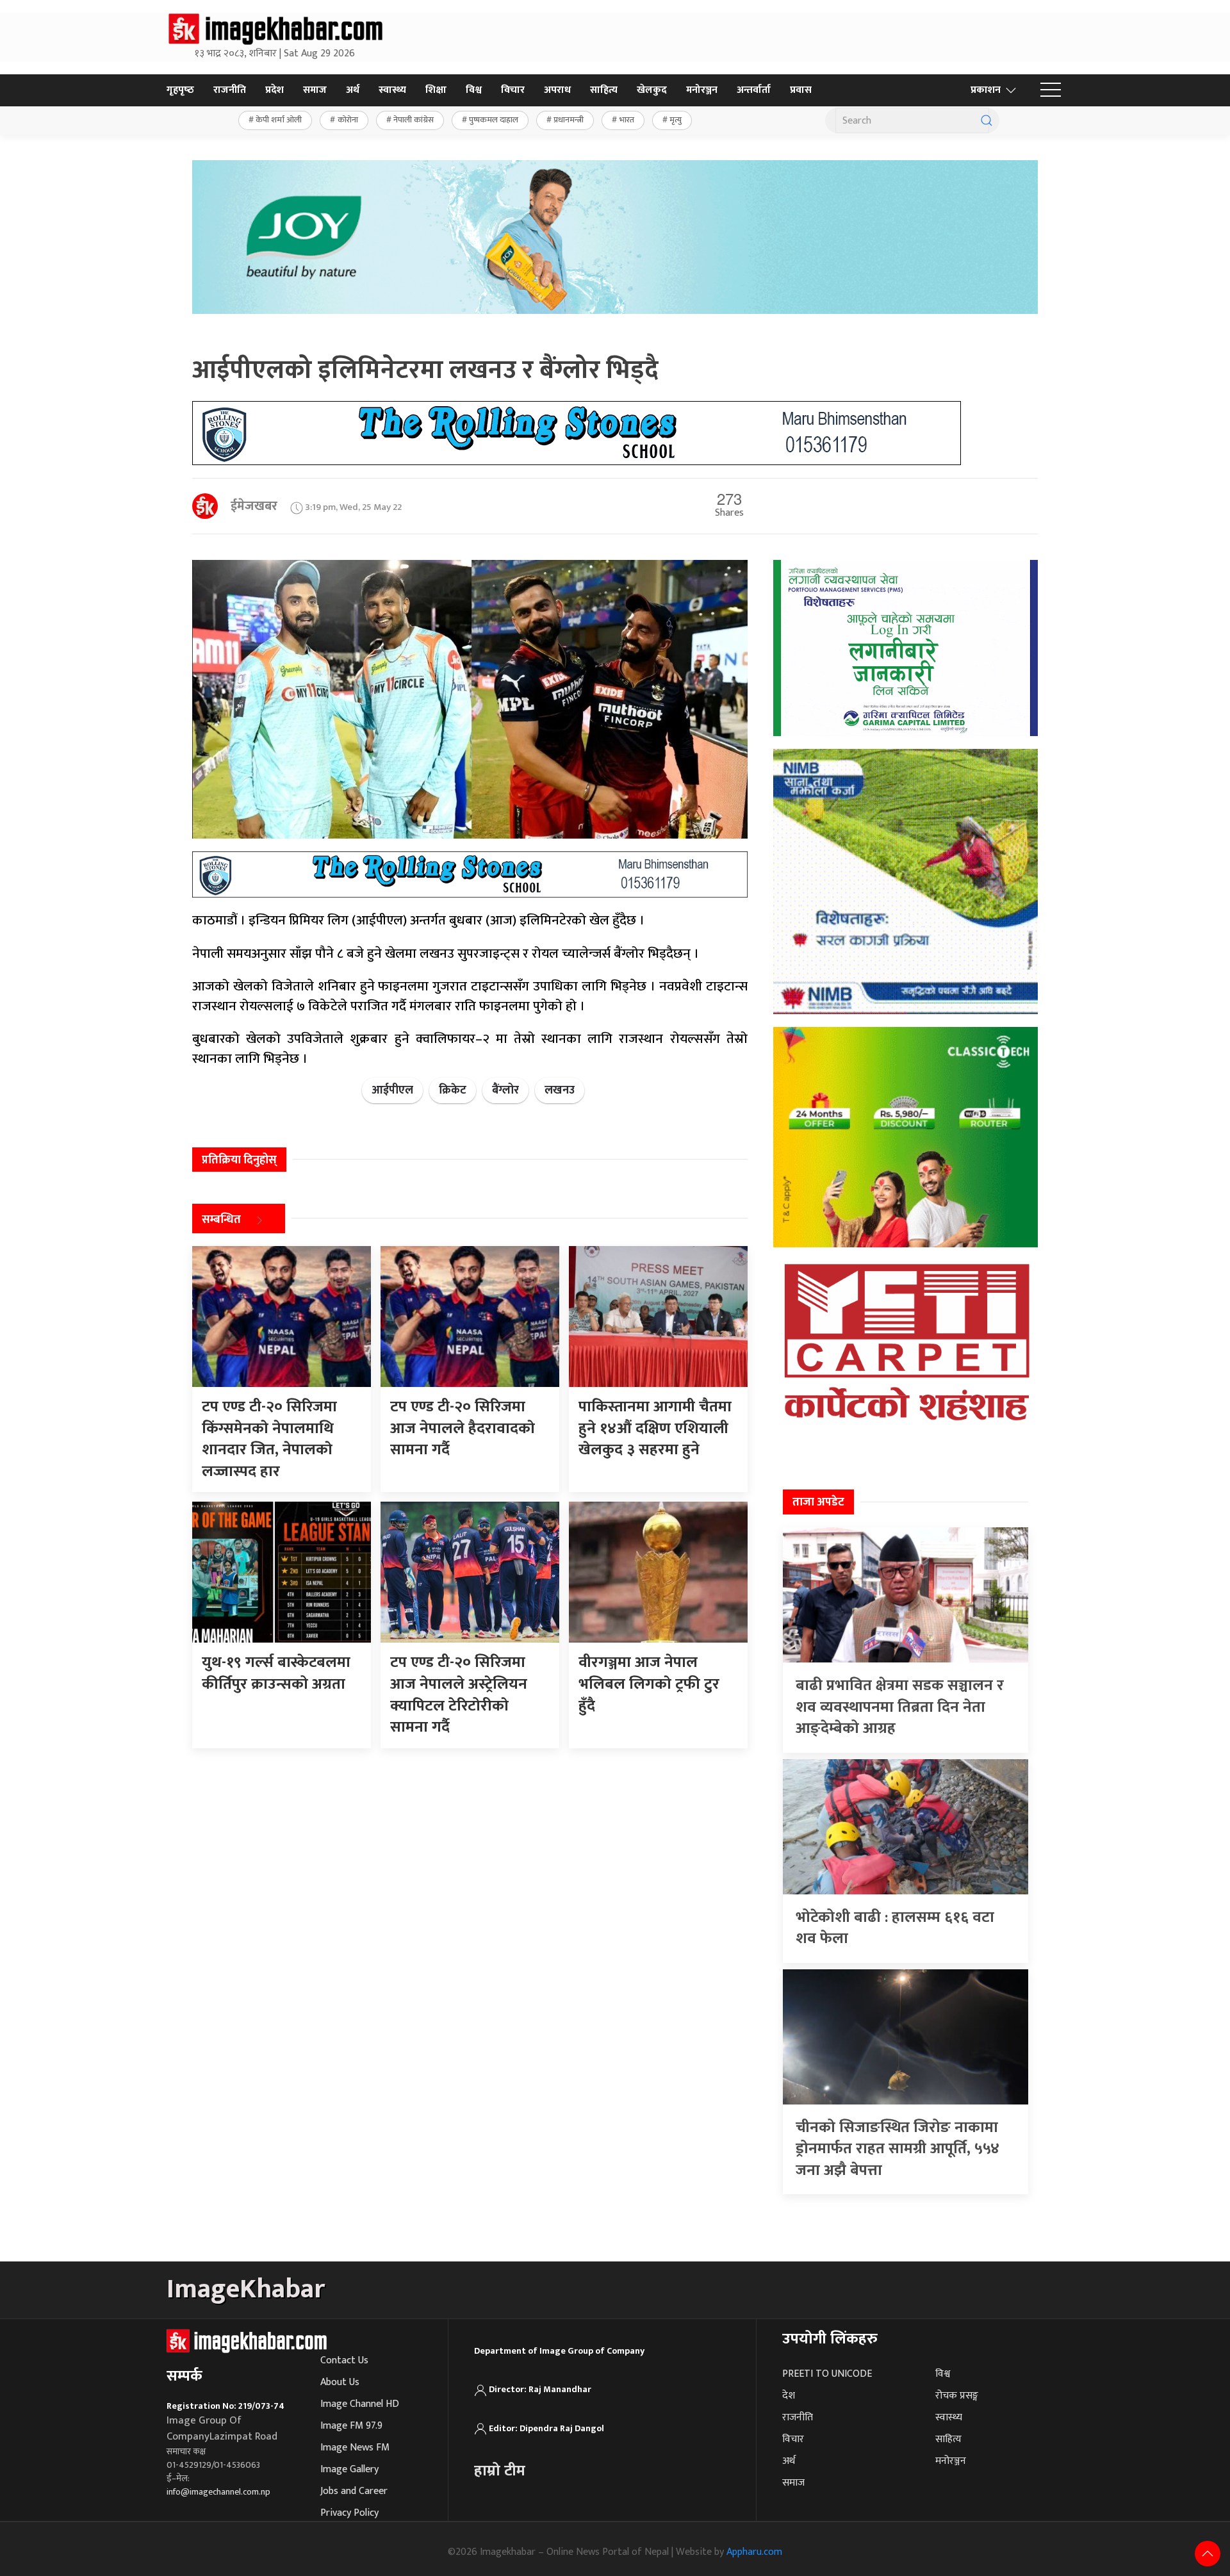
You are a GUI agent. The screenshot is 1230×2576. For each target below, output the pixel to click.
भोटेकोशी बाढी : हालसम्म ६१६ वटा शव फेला (895, 1928)
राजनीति (230, 90)
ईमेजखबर (254, 506)
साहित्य (604, 90)
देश (789, 2396)
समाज (315, 90)
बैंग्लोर (505, 1090)
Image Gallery (349, 2469)
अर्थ (353, 90)
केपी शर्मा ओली (279, 120)
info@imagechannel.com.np (218, 2492)
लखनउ (560, 1090)
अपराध (557, 90)
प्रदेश (275, 90)
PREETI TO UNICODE (827, 2374)
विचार (513, 90)
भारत (627, 120)
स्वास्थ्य (392, 90)
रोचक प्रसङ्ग (957, 2396)
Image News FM (355, 2448)
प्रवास (801, 90)
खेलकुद (652, 90)
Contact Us (344, 2360)
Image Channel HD (360, 2404)
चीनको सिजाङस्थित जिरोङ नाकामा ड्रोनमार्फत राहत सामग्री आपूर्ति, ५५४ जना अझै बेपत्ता (898, 2149)
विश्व (474, 90)
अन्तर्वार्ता (754, 90)
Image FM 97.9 (351, 2426)
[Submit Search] (987, 120)
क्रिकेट (453, 1090)
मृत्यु (676, 120)
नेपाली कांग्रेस (414, 120)
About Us (340, 2382)
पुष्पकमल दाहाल (494, 120)
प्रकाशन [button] (986, 90)
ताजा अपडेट (818, 1502)
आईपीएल (392, 1090)
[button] (1051, 90)
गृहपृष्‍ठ (180, 90)
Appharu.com (754, 2552)
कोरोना (348, 120)
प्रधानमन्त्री (569, 120)
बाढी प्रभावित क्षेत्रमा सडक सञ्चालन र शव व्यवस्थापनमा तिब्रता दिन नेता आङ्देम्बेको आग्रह (900, 1707)
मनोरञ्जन (702, 90)
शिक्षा (436, 90)
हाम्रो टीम (500, 2471)
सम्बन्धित (221, 1220)
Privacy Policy (349, 2513)
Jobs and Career (354, 2491)
